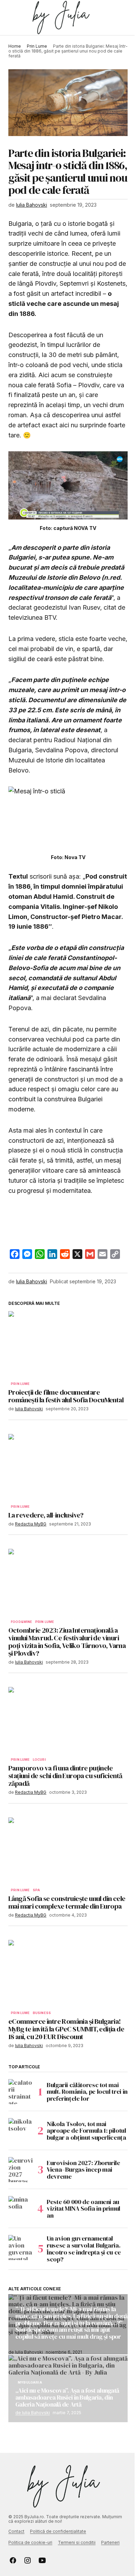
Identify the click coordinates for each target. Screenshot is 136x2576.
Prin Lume (37, 46)
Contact (16, 2531)
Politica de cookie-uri (30, 2542)
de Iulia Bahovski (33, 2413)
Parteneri (110, 2542)
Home (15, 46)
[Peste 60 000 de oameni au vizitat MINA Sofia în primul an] (21, 2209)
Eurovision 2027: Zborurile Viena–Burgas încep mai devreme (84, 2170)
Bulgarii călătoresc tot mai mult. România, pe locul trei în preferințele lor (87, 2092)
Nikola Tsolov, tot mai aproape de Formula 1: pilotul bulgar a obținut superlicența (86, 2131)
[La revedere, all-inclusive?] (68, 1467)
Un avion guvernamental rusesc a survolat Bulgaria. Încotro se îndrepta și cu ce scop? (84, 2249)
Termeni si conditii (77, 2542)
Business (42, 2013)
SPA (37, 1890)
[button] (12, 18)
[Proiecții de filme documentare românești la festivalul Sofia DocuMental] (68, 1345)
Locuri (39, 1760)
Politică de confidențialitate (58, 2531)
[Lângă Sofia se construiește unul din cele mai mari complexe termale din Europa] (68, 1851)
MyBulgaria (30, 2383)
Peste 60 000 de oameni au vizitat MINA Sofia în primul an (84, 2209)
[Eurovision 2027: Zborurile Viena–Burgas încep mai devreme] (21, 2170)
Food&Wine (22, 1622)
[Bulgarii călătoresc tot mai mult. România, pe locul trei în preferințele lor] (21, 2092)
